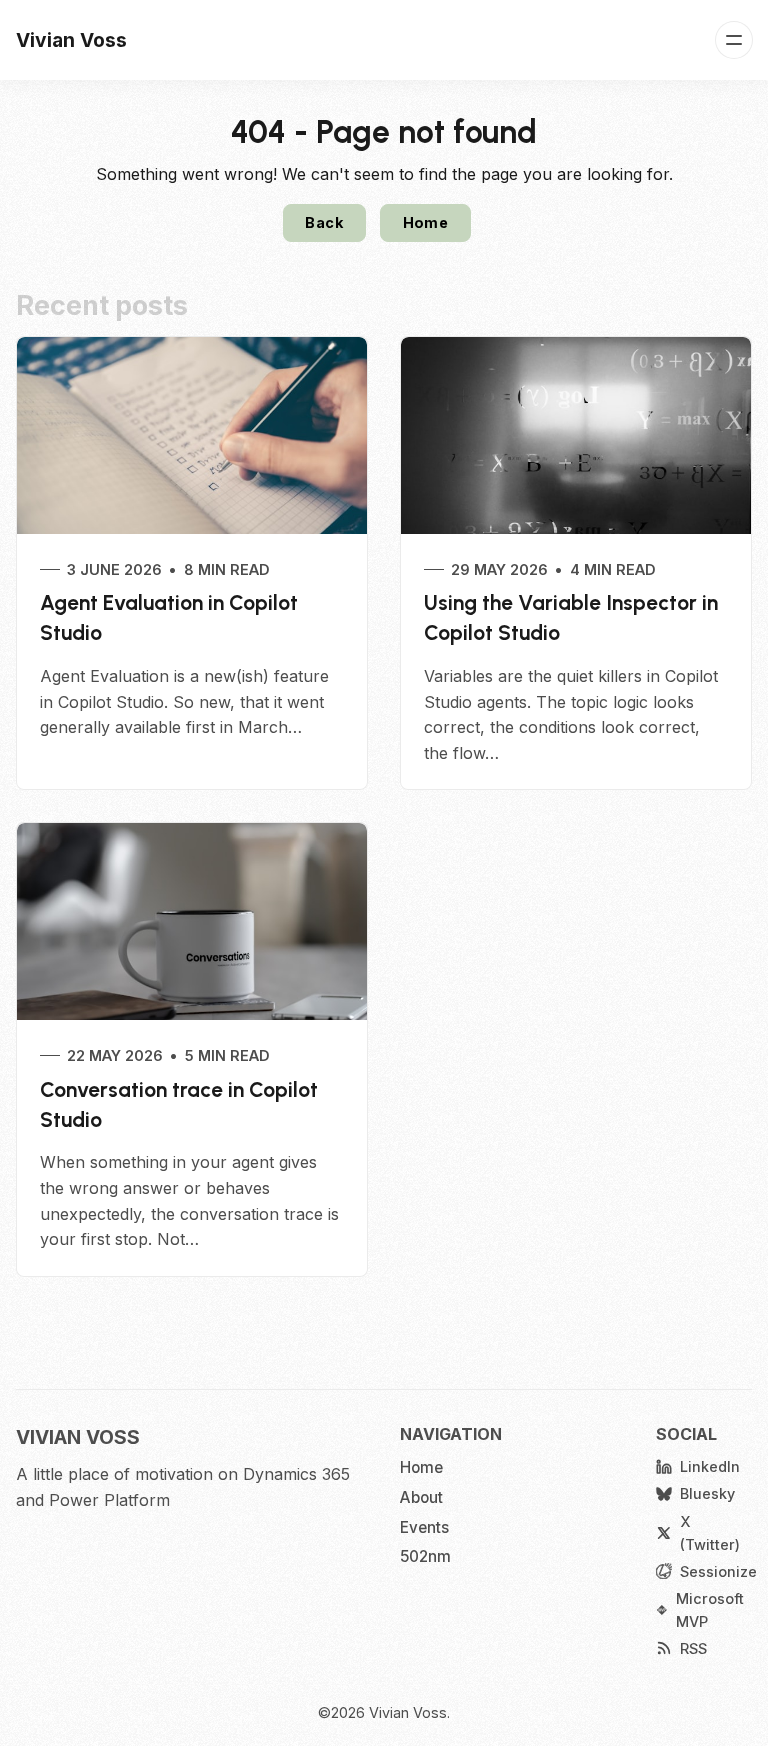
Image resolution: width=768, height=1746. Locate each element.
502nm (425, 1556)
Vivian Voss (408, 1712)
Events (424, 1527)
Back (324, 222)
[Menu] (734, 40)
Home (426, 222)
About (421, 1497)
